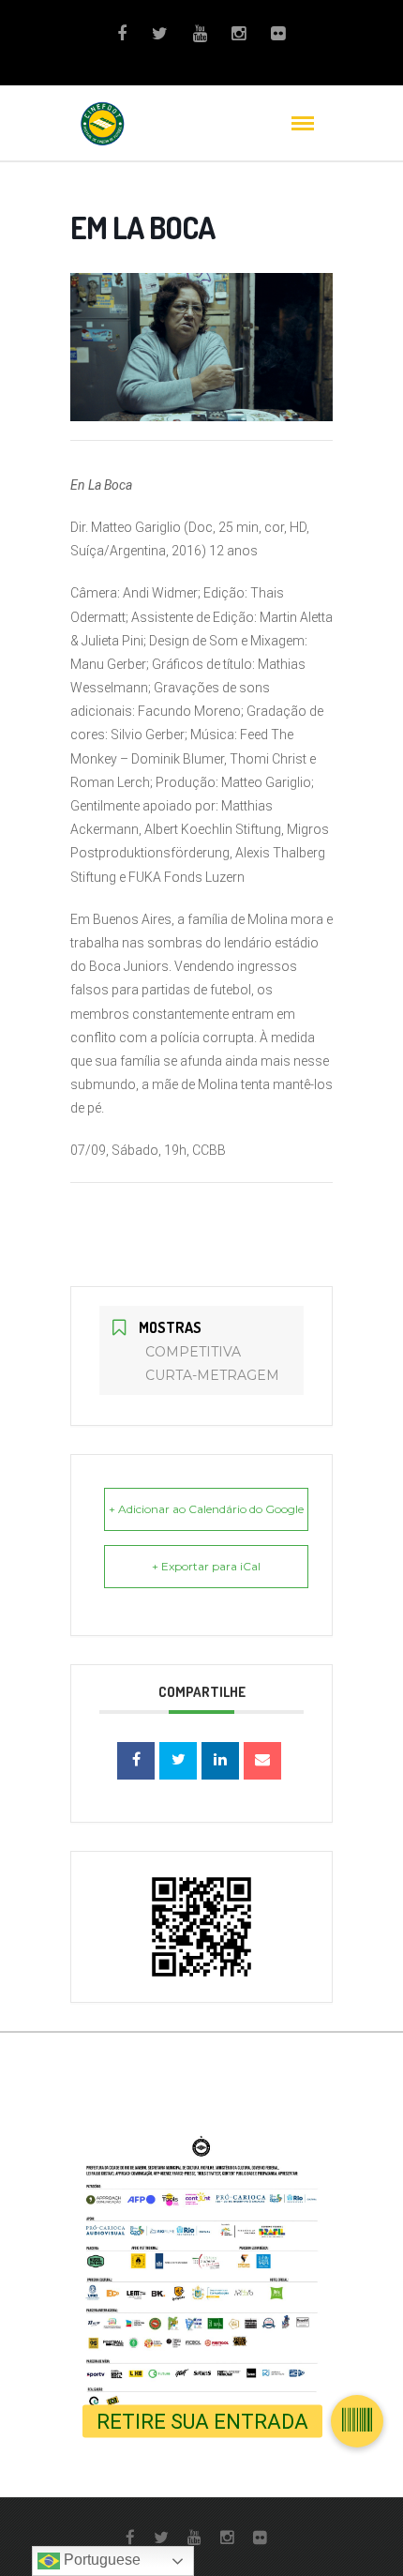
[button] (357, 2421)
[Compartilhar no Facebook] (136, 1761)
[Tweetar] (178, 1761)
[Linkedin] (220, 1761)
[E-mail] (262, 1761)
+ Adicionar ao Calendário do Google (206, 1509)
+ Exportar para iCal (206, 1566)
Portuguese (100, 2560)
